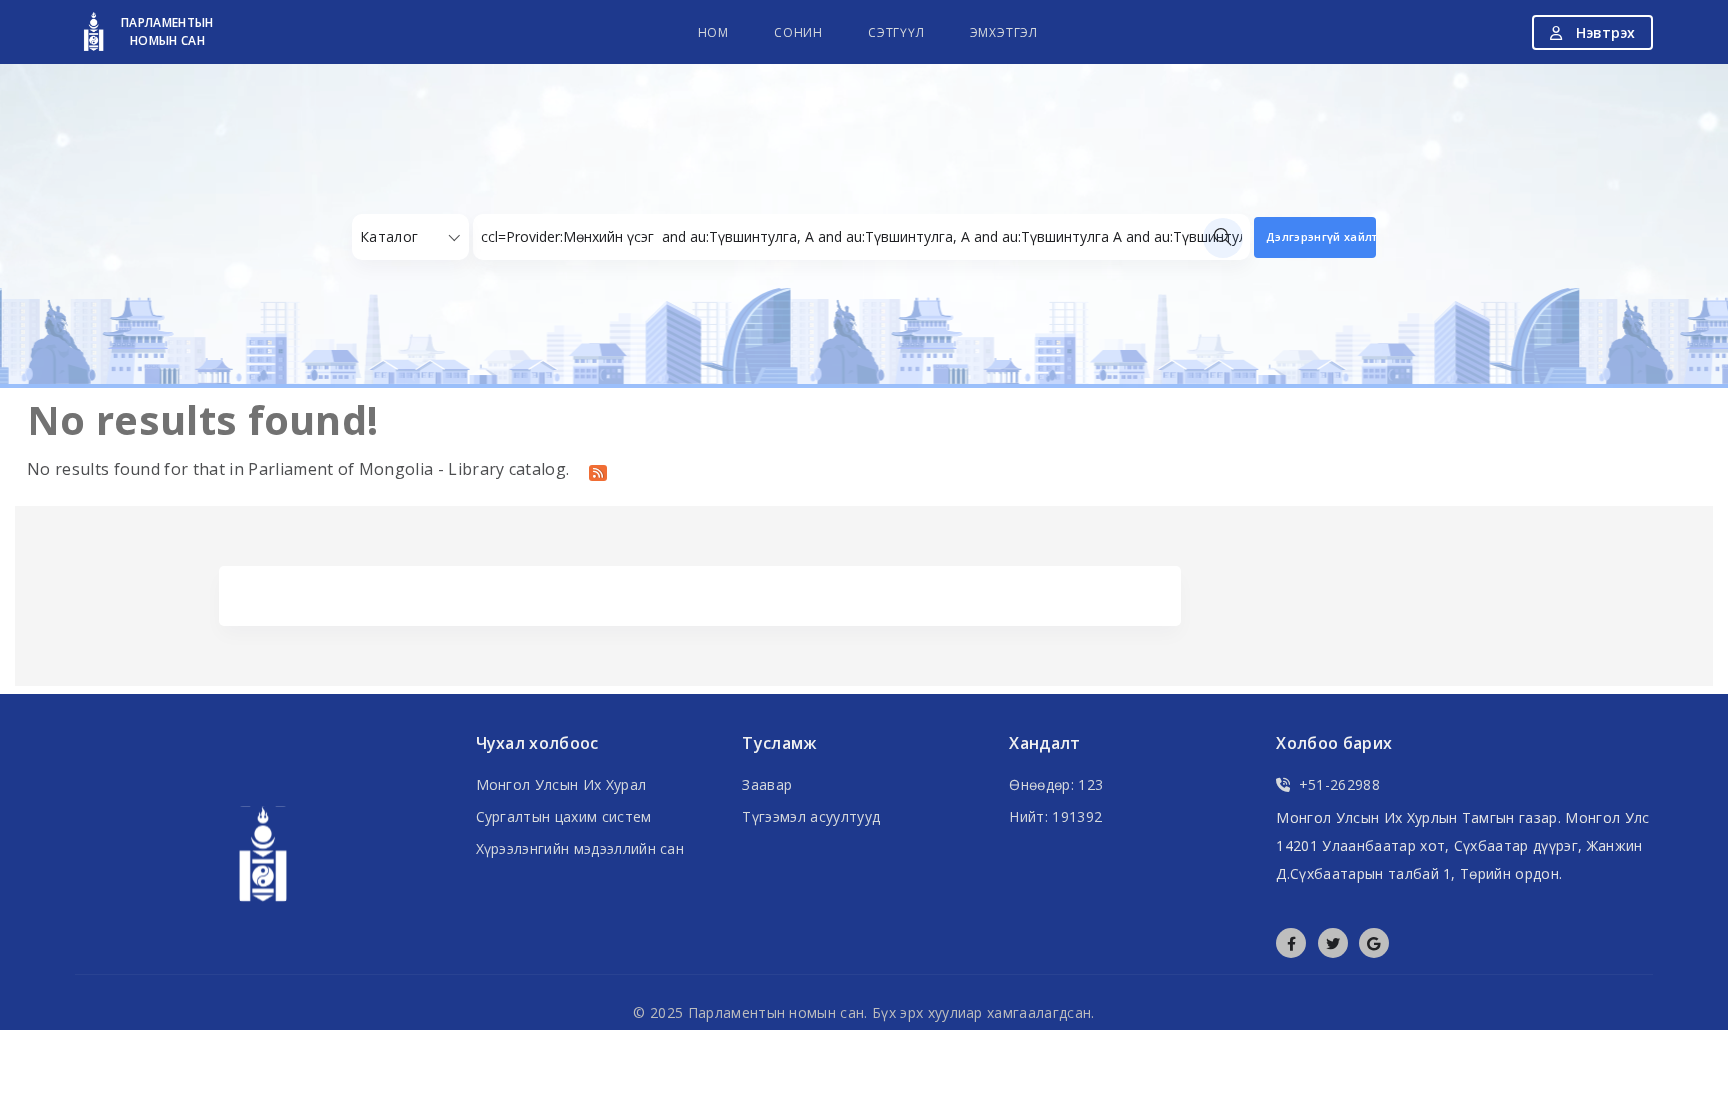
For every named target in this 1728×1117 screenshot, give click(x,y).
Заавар (767, 784)
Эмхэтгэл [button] (1004, 32)
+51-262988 (1339, 784)
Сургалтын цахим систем (564, 816)
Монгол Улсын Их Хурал (561, 784)
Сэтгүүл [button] (896, 32)
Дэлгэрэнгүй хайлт (1321, 236)
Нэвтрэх (1603, 32)
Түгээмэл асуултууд (811, 816)
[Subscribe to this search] (598, 471)
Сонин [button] (798, 32)
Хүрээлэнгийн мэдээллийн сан (580, 848)
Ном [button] (713, 32)
